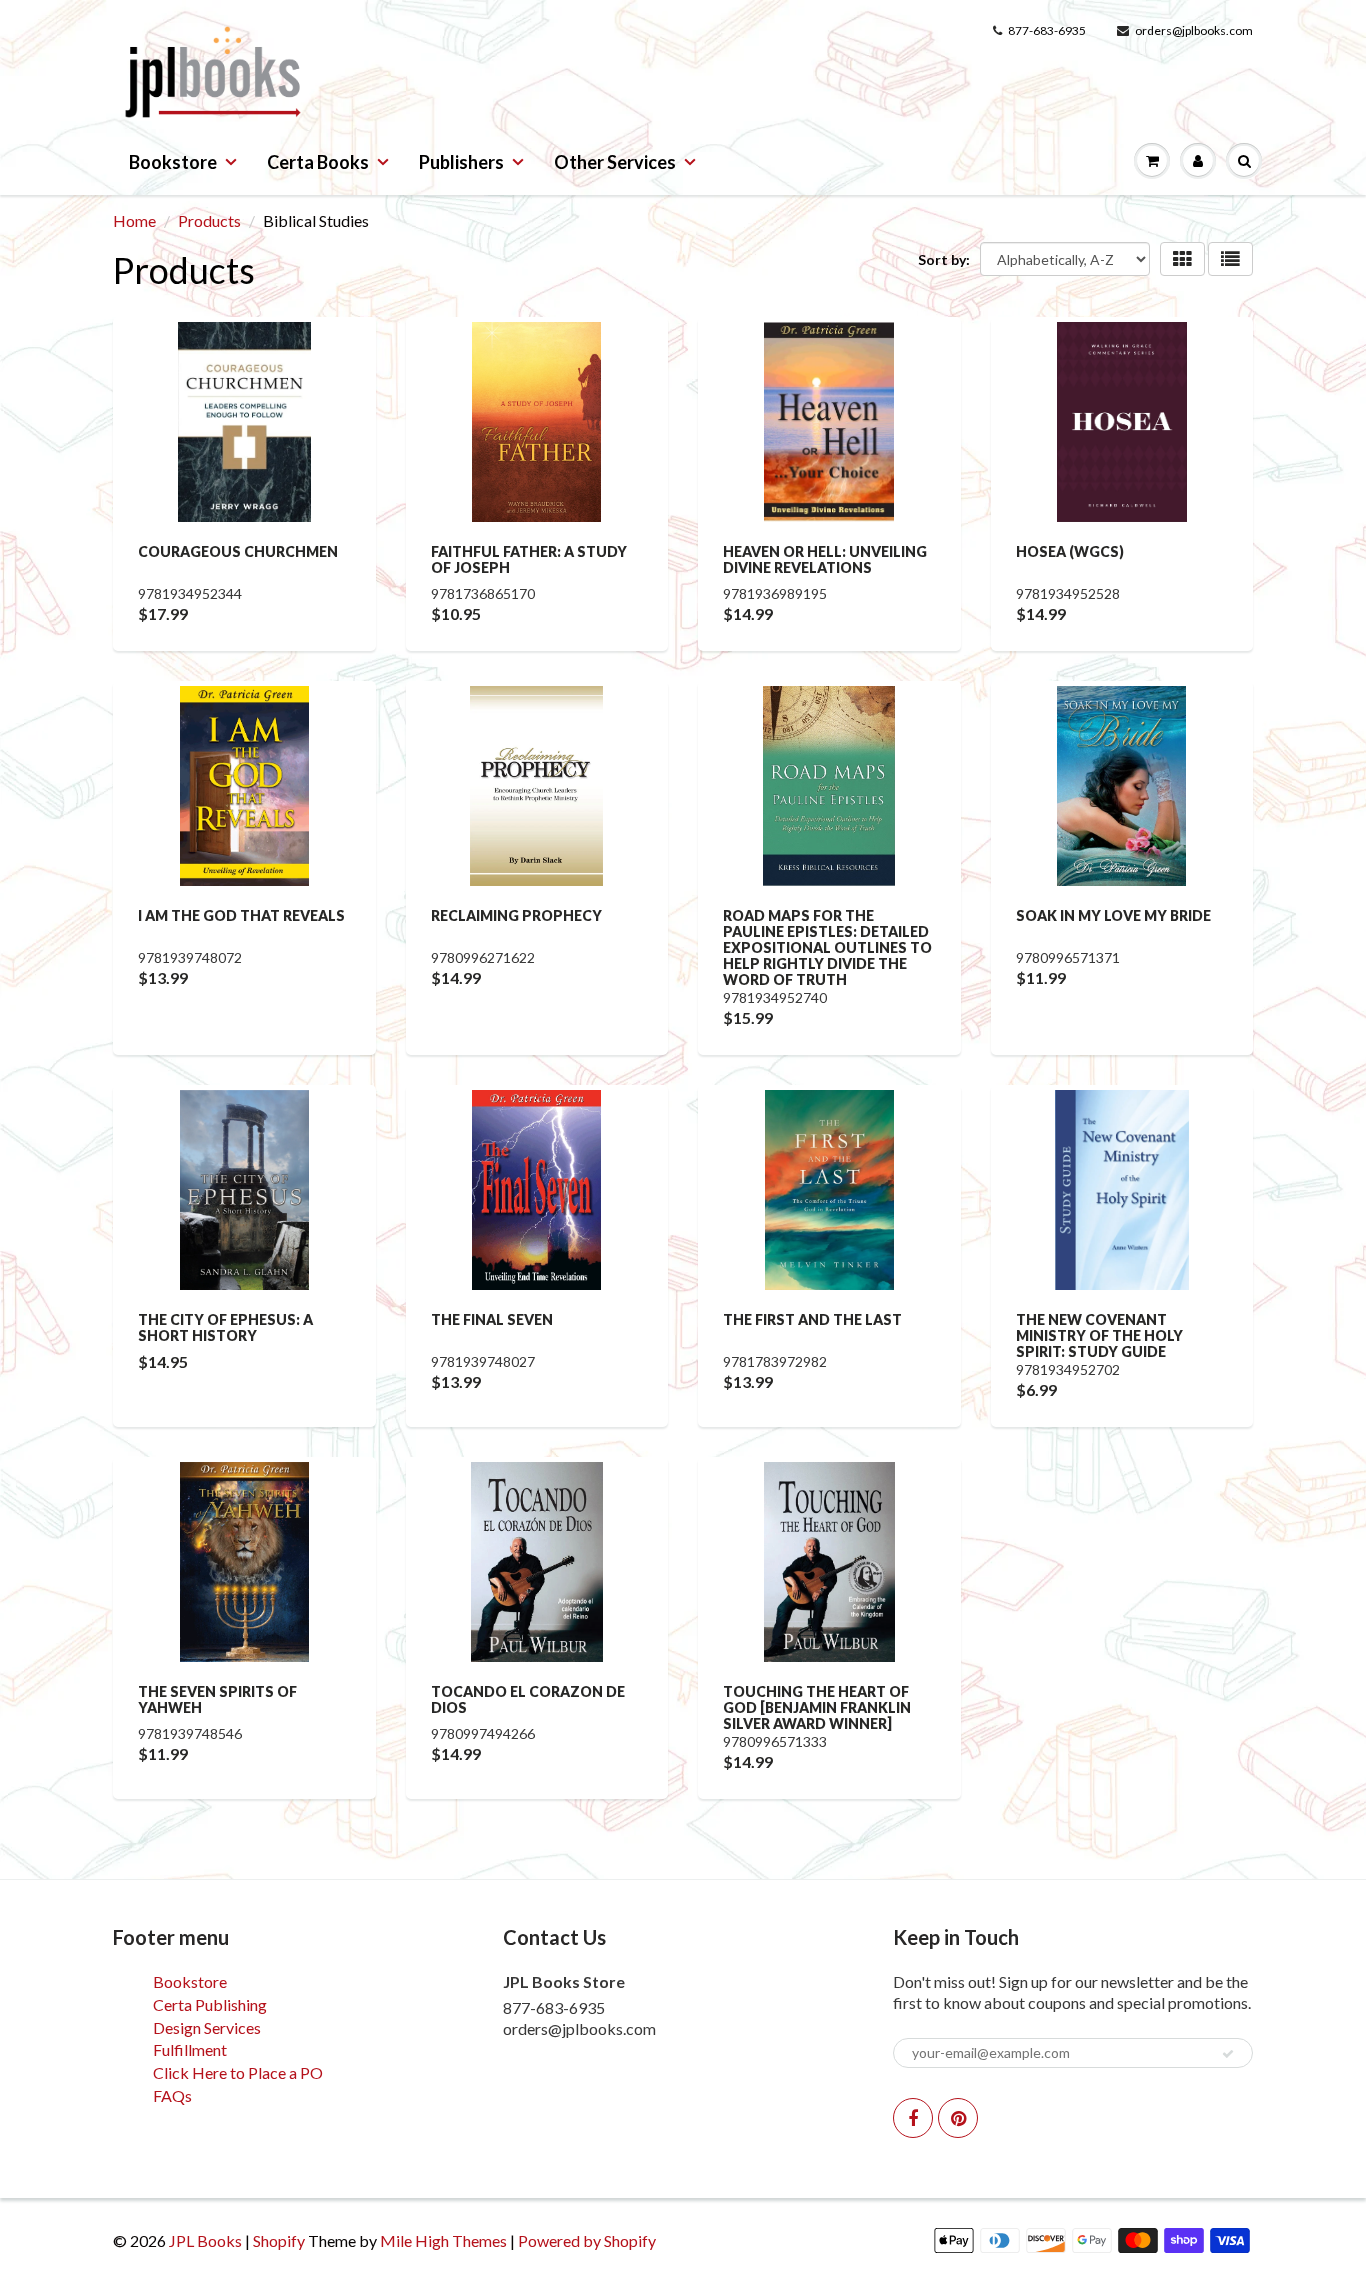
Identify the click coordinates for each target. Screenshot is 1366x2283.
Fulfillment (190, 2049)
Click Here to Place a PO (238, 2072)
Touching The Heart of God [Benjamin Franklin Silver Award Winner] (817, 1707)
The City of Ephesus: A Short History (225, 1327)
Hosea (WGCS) (1070, 551)
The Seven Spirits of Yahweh (217, 1699)
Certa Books (318, 162)
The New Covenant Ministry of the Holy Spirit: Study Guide (1099, 1335)
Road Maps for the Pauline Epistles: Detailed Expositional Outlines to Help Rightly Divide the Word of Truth (827, 947)
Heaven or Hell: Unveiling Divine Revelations (825, 559)
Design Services (207, 2027)
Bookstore (173, 162)
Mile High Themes (443, 2240)
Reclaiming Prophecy (516, 915)
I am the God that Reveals (241, 915)
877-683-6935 (1047, 30)
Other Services (615, 162)
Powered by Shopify (587, 2240)
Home (134, 220)
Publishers (461, 162)
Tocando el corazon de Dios (528, 1699)
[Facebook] (913, 2118)
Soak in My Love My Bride (1113, 915)
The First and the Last (812, 1319)
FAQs (172, 2095)
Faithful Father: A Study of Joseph (529, 559)
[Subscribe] (1228, 2054)
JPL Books (205, 2240)
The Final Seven (492, 1319)
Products (209, 220)
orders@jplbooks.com (1194, 30)
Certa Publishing (210, 2004)
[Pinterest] (958, 2118)
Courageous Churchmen (238, 551)
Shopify (279, 2240)
